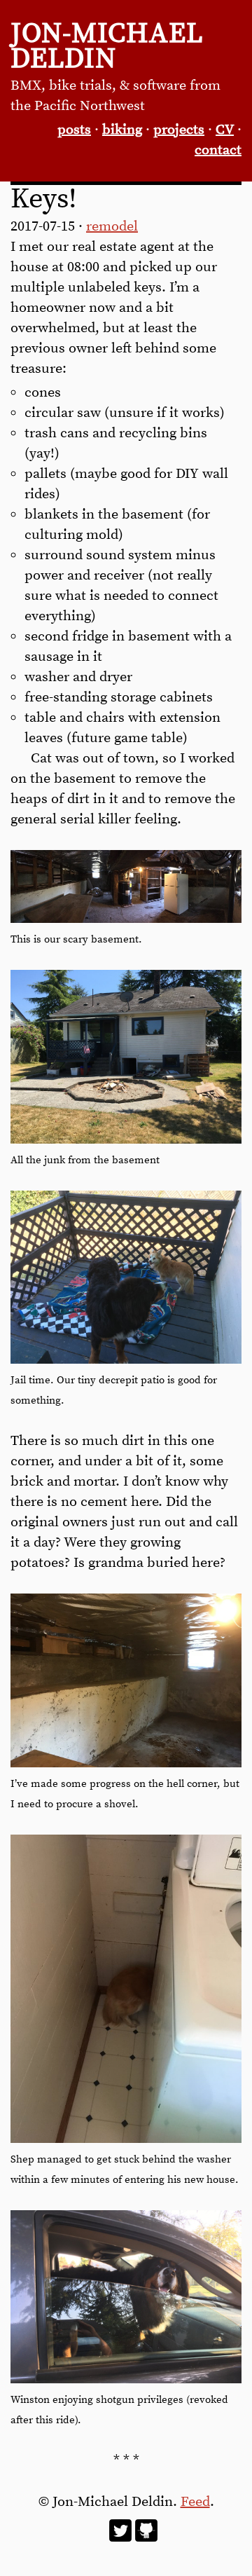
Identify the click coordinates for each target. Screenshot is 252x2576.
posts (74, 130)
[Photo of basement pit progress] (126, 1763)
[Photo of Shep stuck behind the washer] (126, 2139)
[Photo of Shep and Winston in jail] (126, 1360)
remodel (112, 227)
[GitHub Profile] (146, 2538)
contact (218, 150)
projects (179, 130)
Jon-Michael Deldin (107, 47)
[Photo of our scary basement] (126, 919)
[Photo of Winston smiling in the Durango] (126, 2379)
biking (122, 130)
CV (225, 130)
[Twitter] (120, 2538)
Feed (195, 2502)
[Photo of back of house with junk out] (126, 1140)
